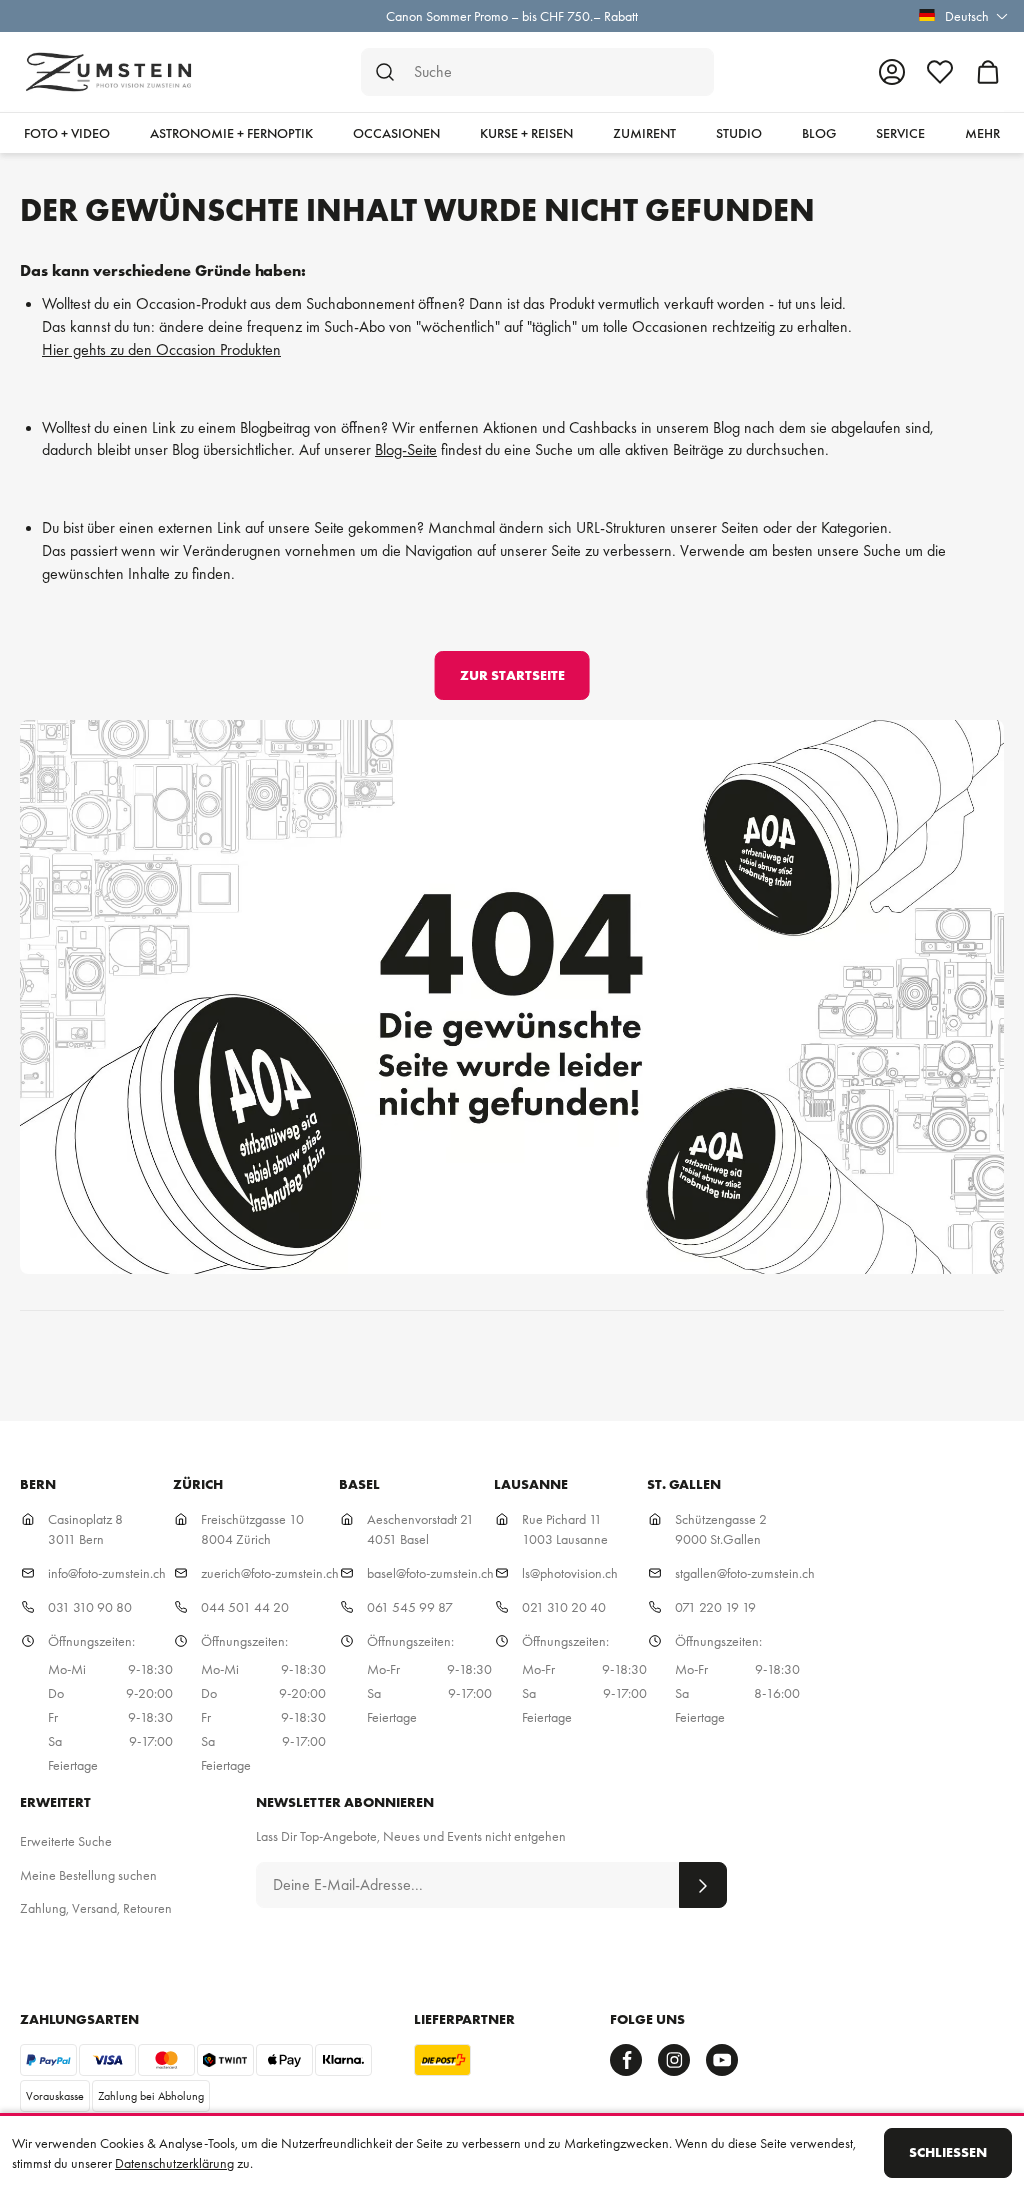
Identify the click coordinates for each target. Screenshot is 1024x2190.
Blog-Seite (406, 449)
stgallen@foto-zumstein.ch (745, 1573)
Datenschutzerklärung (174, 2163)
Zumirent (644, 133)
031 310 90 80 (90, 1607)
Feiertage (73, 1765)
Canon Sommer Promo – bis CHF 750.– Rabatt (512, 16)
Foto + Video (67, 133)
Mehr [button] (982, 133)
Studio (739, 133)
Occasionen (396, 133)
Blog (819, 133)
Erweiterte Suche (66, 1841)
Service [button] (900, 133)
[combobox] (537, 72)
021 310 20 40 (564, 1607)
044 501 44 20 (245, 1607)
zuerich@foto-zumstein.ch (270, 1573)
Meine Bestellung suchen (88, 1875)
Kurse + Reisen (526, 133)
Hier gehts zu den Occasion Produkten (161, 349)
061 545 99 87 (410, 1607)
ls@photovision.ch (570, 1573)
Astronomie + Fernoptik (231, 133)
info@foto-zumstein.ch (107, 1573)
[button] (960, 16)
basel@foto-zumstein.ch (430, 1573)
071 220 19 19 (715, 1607)
